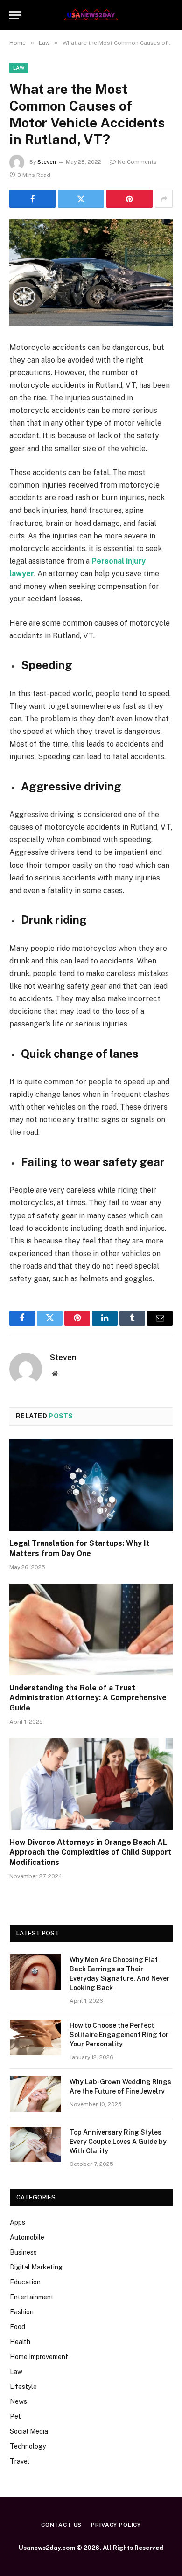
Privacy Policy (116, 2525)
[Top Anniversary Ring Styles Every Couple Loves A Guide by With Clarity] (35, 2144)
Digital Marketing (36, 2267)
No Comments (137, 162)
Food (17, 2327)
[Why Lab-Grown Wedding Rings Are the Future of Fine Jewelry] (35, 2094)
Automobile (27, 2237)
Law (19, 68)
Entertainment (32, 2297)
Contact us (61, 2525)
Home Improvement (39, 2357)
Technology (28, 2446)
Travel (20, 2461)
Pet (15, 2416)
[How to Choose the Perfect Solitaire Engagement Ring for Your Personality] (35, 2038)
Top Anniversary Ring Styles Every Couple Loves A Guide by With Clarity (118, 2142)
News (18, 2401)
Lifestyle (23, 2387)
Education (25, 2282)
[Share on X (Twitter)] (81, 199)
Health (20, 2342)
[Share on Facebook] (32, 199)
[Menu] (15, 15)
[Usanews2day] (91, 15)
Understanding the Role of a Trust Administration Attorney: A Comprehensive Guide (88, 1698)
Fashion (22, 2312)
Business (23, 2252)
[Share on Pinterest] (129, 199)
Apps (17, 2222)
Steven (47, 162)
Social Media (29, 2431)
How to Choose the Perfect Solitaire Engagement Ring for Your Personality (119, 2035)
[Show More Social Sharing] (164, 199)
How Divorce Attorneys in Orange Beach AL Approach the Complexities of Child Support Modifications (91, 1853)
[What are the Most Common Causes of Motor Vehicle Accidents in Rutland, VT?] (91, 273)
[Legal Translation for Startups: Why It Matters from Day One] (91, 1485)
